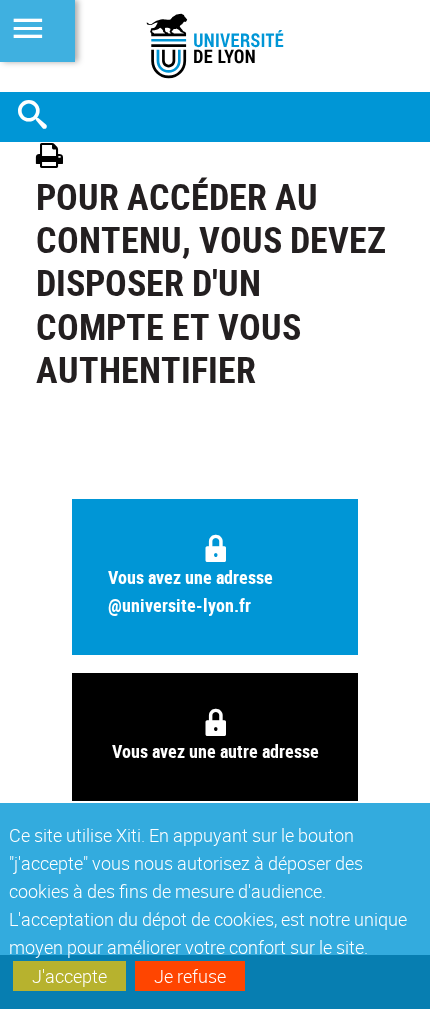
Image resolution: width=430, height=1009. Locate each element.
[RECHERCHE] (40, 117)
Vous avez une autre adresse (215, 751)
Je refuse (190, 976)
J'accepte (69, 976)
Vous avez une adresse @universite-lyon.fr (190, 591)
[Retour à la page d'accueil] (215, 46)
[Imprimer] (56, 158)
